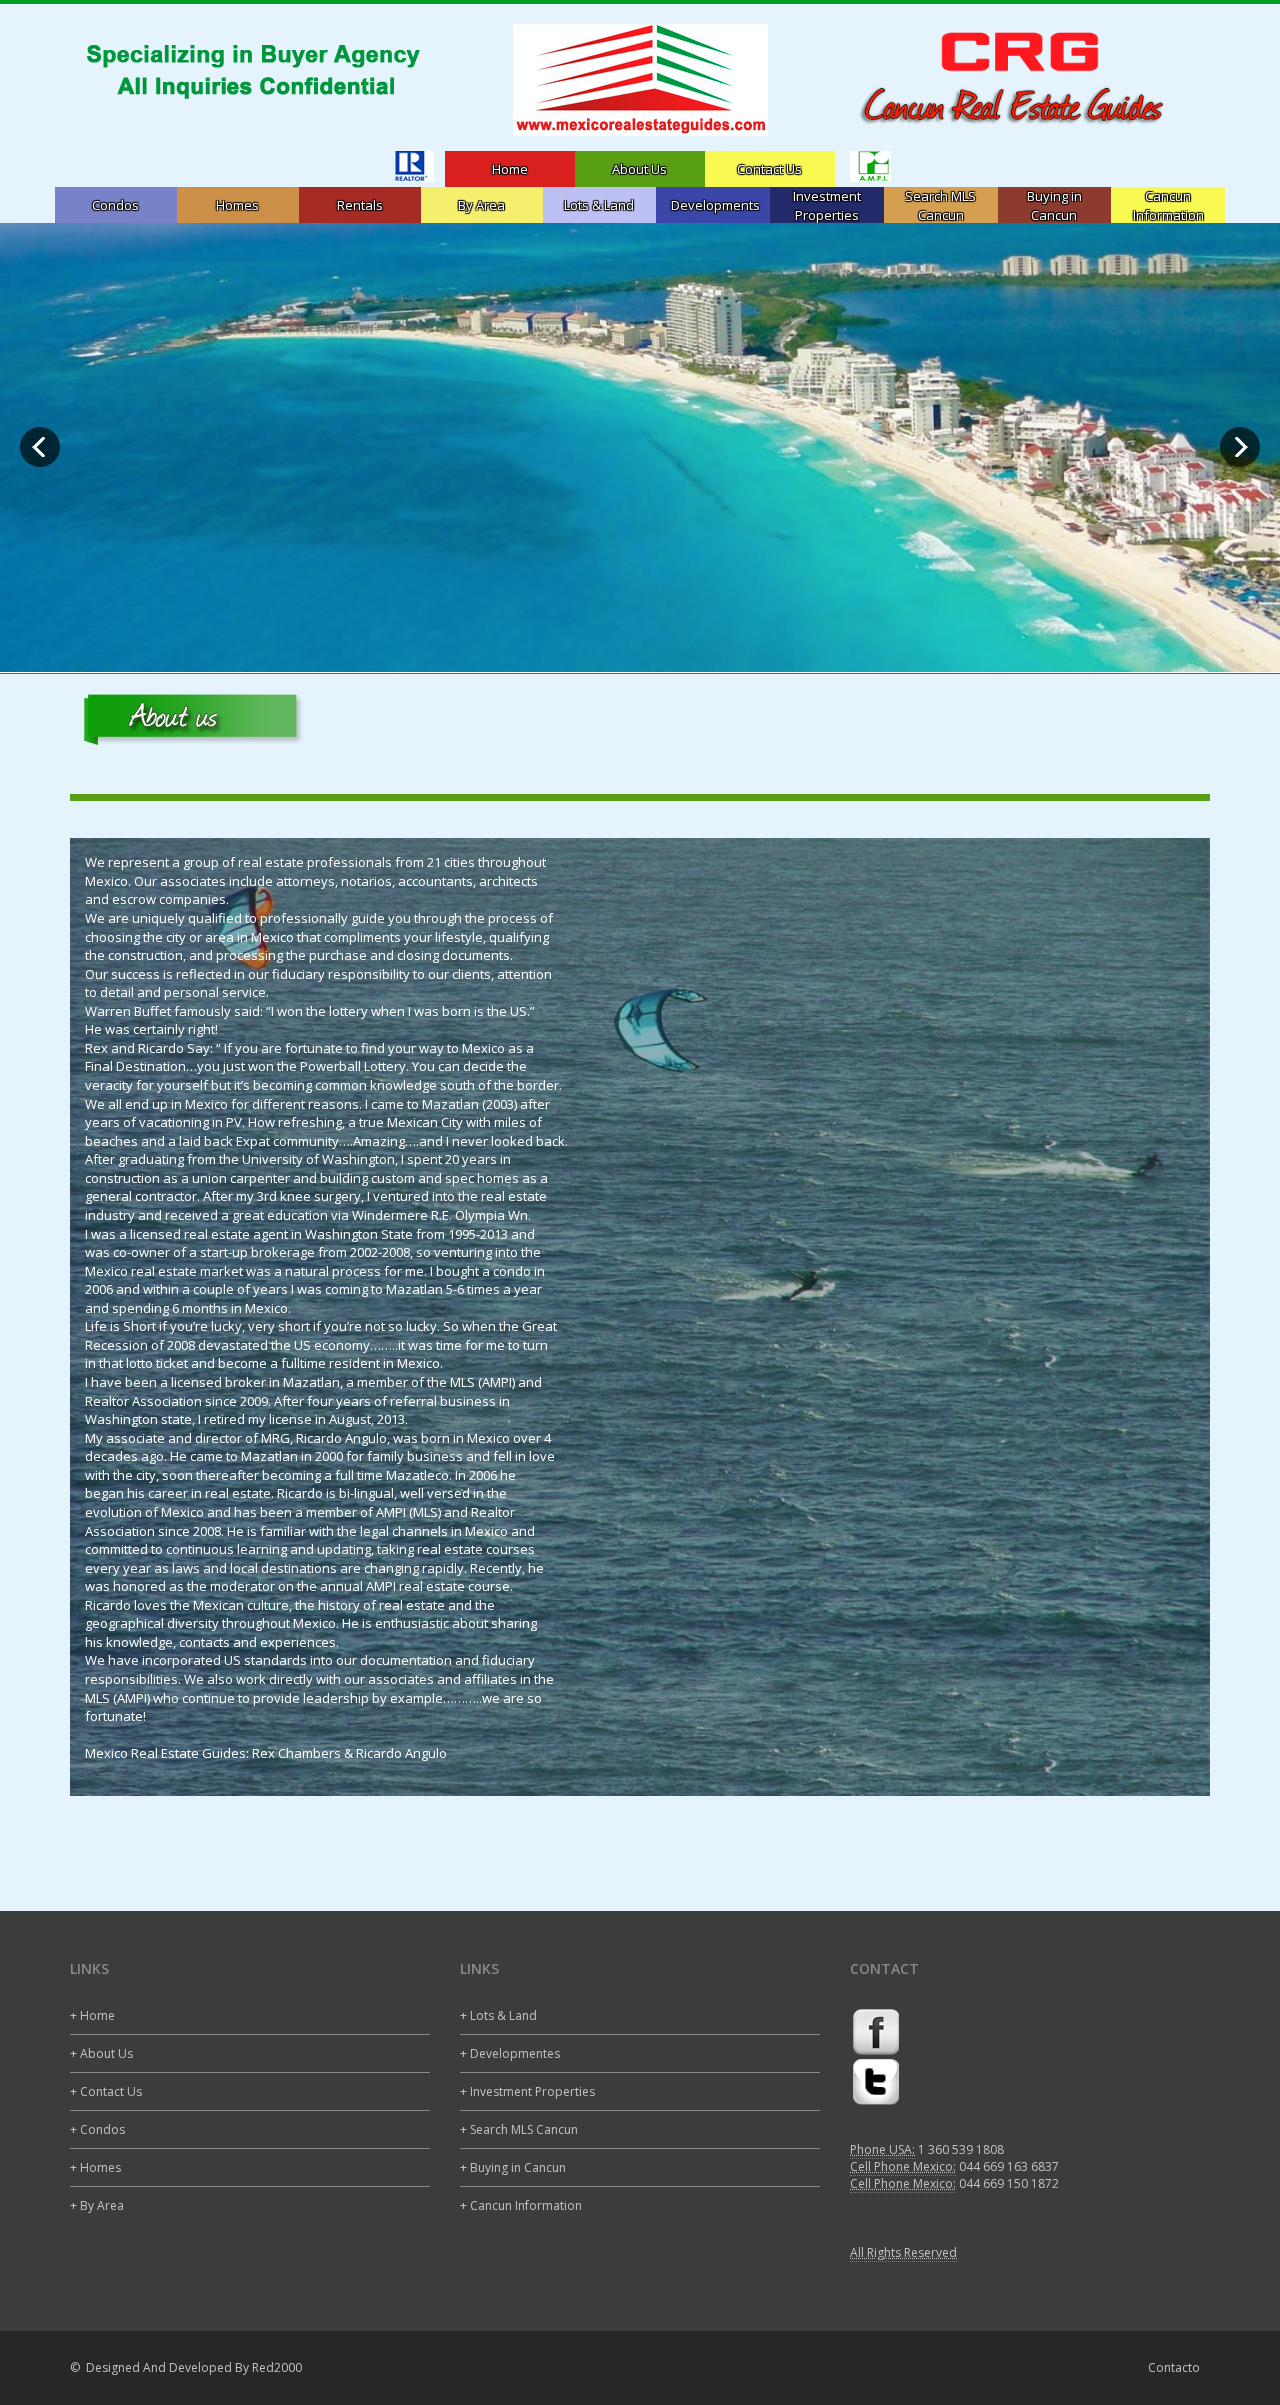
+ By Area (97, 2205)
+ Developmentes (510, 2053)
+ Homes (95, 2167)
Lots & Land (599, 205)
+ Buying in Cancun (513, 2167)
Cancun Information (1168, 205)
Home (510, 169)
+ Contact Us (106, 2091)
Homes (237, 205)
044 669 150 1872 (1009, 2183)
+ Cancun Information (521, 2205)
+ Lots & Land (498, 2015)
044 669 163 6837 (1009, 2166)
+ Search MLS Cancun (519, 2129)
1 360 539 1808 (961, 2149)
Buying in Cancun (1054, 205)
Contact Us (769, 169)
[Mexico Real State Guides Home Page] (640, 80)
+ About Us (101, 2053)
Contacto (1174, 2367)
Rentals (360, 205)
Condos (115, 205)
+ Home (92, 2015)
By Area (481, 205)
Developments (715, 205)
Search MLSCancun (940, 205)
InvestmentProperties (827, 205)
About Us (639, 169)
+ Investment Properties (527, 2091)
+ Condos (97, 2129)
